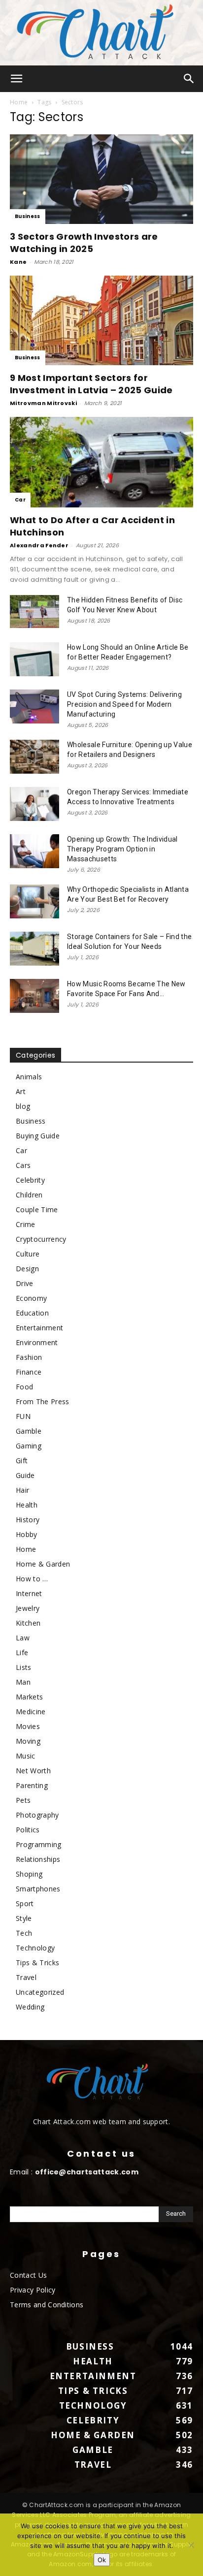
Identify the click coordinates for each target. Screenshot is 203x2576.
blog (23, 1106)
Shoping (29, 1874)
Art (21, 1091)
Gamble (29, 1431)
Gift (22, 1461)
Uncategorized (40, 1992)
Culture (28, 1254)
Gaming (29, 1446)
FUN (23, 1416)
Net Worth (33, 1771)
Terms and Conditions (47, 2305)
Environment (37, 1342)
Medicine (31, 1712)
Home (19, 102)
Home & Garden (43, 1564)
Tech (24, 1933)
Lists (24, 1667)
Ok (102, 2560)
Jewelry (28, 1608)
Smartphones (38, 1889)
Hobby (27, 1534)
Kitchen (28, 1623)
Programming (39, 1844)
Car (20, 500)
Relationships (38, 1859)
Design (27, 1269)
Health (27, 1505)
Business (28, 216)
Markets (29, 1697)
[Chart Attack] (101, 33)
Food (24, 1387)
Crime (26, 1224)
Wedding (30, 2007)
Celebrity (30, 1180)
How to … (32, 1579)
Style (24, 1918)
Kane (18, 262)
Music (26, 1756)
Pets (23, 1800)
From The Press (42, 1401)
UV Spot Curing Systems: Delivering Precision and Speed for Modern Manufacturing (124, 704)
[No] (191, 2545)
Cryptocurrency (41, 1239)
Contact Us (28, 2275)
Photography (37, 1815)
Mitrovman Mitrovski (43, 403)
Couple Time (37, 1209)
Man (23, 1682)
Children (29, 1195)
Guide (25, 1475)
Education (32, 1313)
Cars (23, 1165)
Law (23, 1638)
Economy (31, 1298)
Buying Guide (38, 1136)
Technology (35, 1948)
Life (22, 1652)
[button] (17, 79)
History (28, 1520)
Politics (28, 1830)
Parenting (32, 1785)
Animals (29, 1077)
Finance (29, 1372)
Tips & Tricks (37, 1963)
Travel (26, 1977)
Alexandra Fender (39, 545)
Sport (25, 1903)
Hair (22, 1490)
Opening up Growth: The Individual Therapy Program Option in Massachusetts (122, 849)
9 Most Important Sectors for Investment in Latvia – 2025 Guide (91, 384)
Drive (25, 1283)
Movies (28, 1726)
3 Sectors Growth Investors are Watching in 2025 (84, 243)
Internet (29, 1593)
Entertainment (39, 1328)
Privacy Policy (33, 2290)
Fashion (29, 1357)
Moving (28, 1741)
